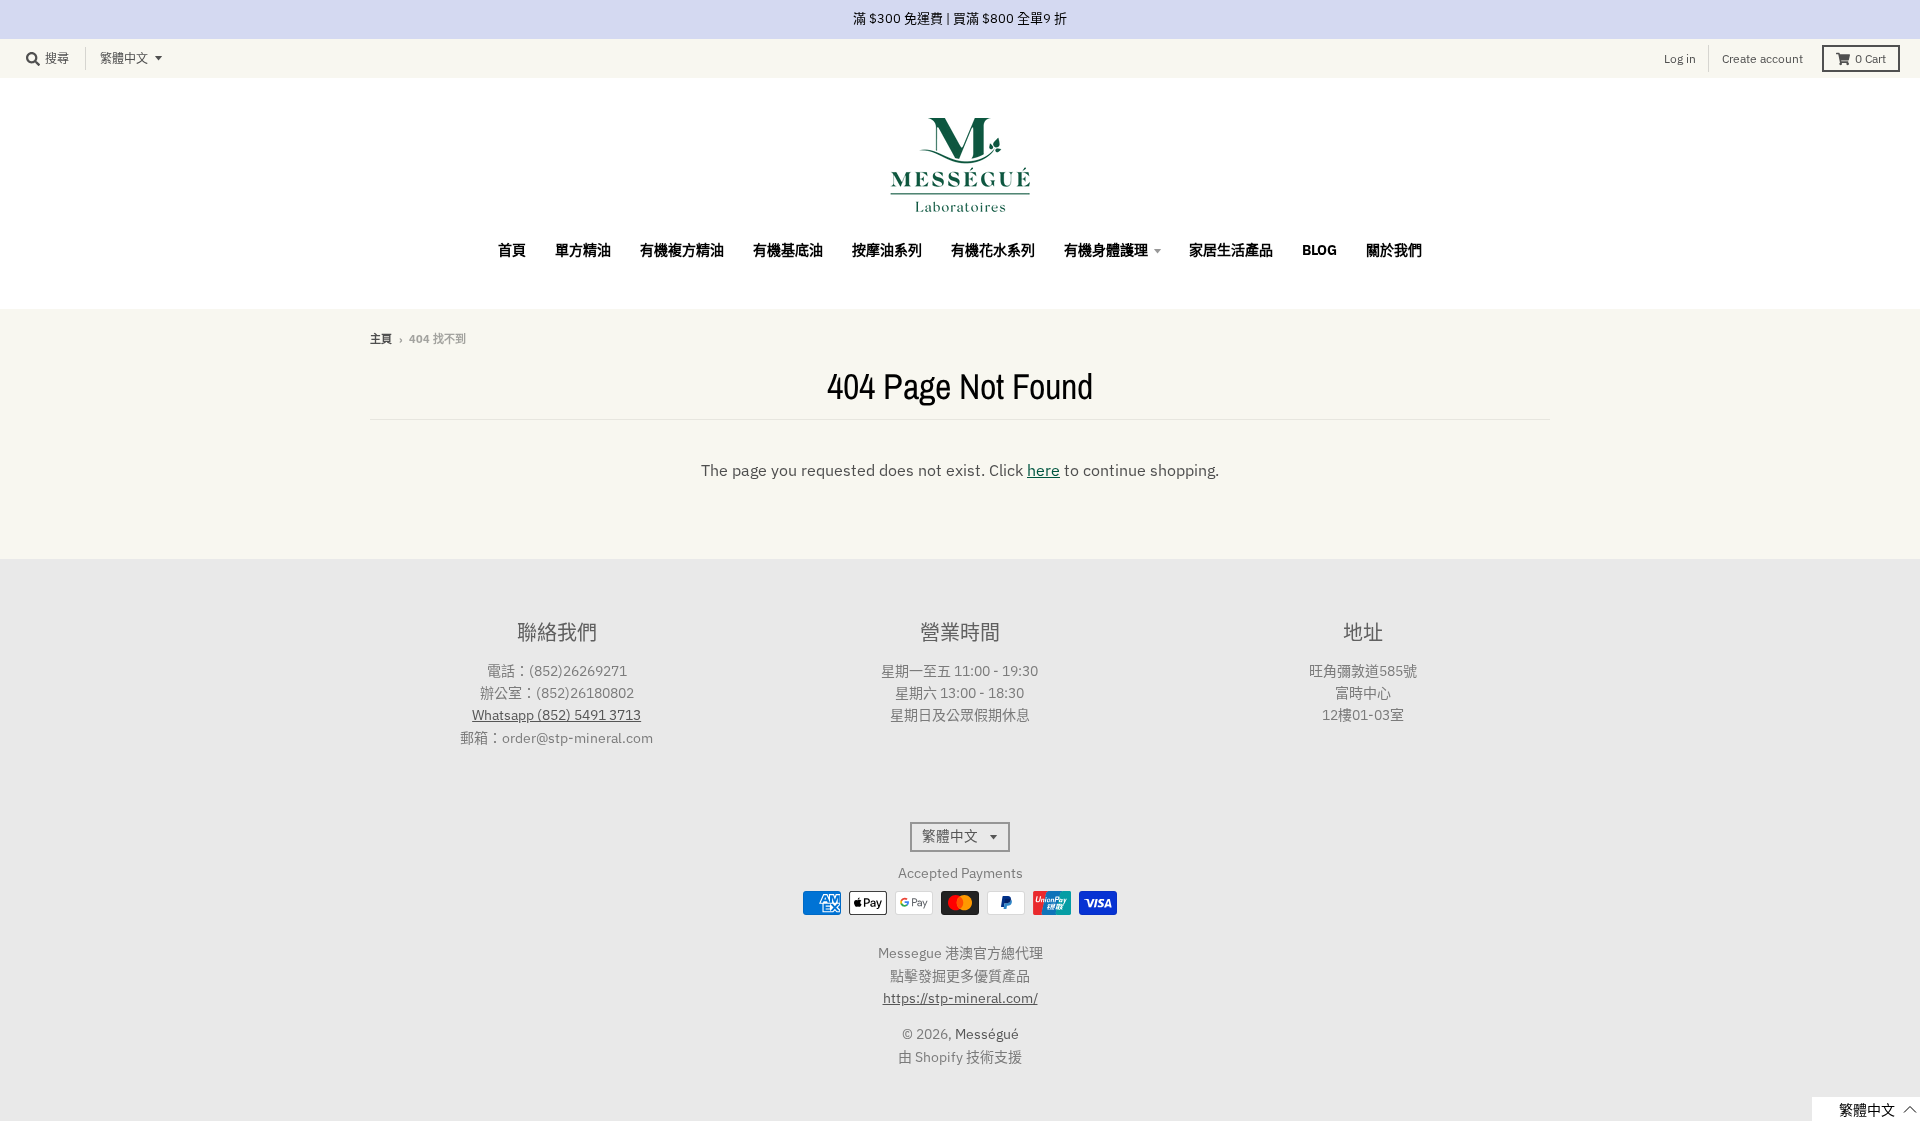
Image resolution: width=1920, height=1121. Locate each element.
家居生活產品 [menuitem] (1231, 250)
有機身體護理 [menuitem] (1106, 250)
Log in (1680, 58)
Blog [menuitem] (1319, 250)
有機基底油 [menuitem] (788, 250)
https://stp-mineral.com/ (960, 998)
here (1043, 470)
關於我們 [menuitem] (1394, 250)
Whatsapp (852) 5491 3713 (556, 715)
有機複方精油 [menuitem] (682, 250)
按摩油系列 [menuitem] (887, 250)
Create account (1762, 58)
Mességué (987, 1034)
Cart (1870, 58)
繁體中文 (124, 58)
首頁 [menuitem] (512, 250)
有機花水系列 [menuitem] (993, 250)
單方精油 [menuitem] (583, 250)
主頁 (381, 339)
